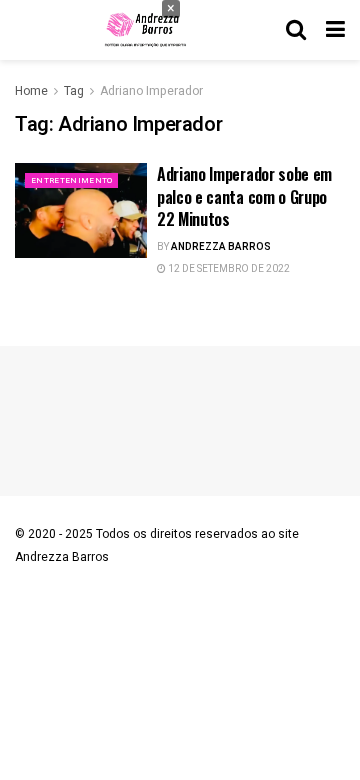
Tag (74, 91)
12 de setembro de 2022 (228, 269)
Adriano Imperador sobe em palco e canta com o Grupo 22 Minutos (244, 196)
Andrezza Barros (221, 247)
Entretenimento (71, 180)
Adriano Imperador (151, 91)
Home (31, 91)
